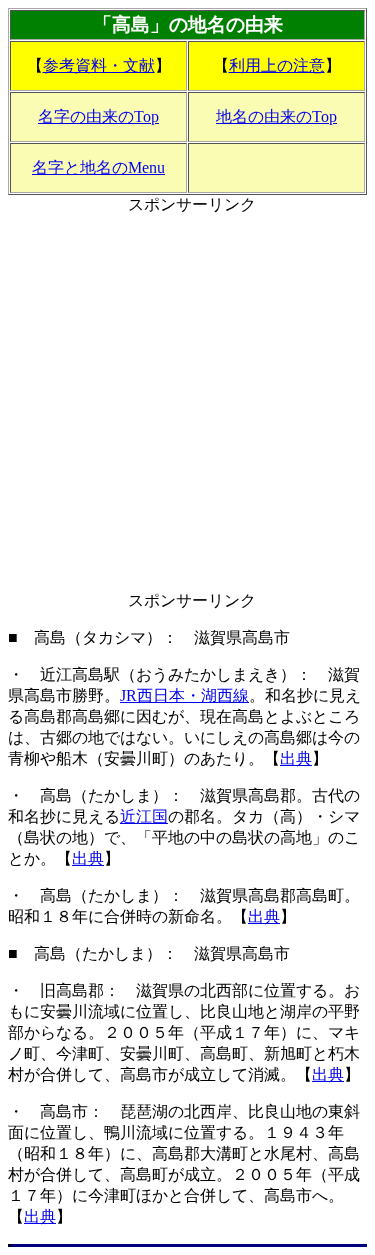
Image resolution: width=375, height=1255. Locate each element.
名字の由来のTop (98, 116)
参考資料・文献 (99, 65)
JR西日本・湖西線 (184, 695)
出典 (296, 758)
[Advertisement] (187, 403)
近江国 (144, 816)
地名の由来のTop (276, 116)
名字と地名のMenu (98, 167)
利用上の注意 (277, 65)
